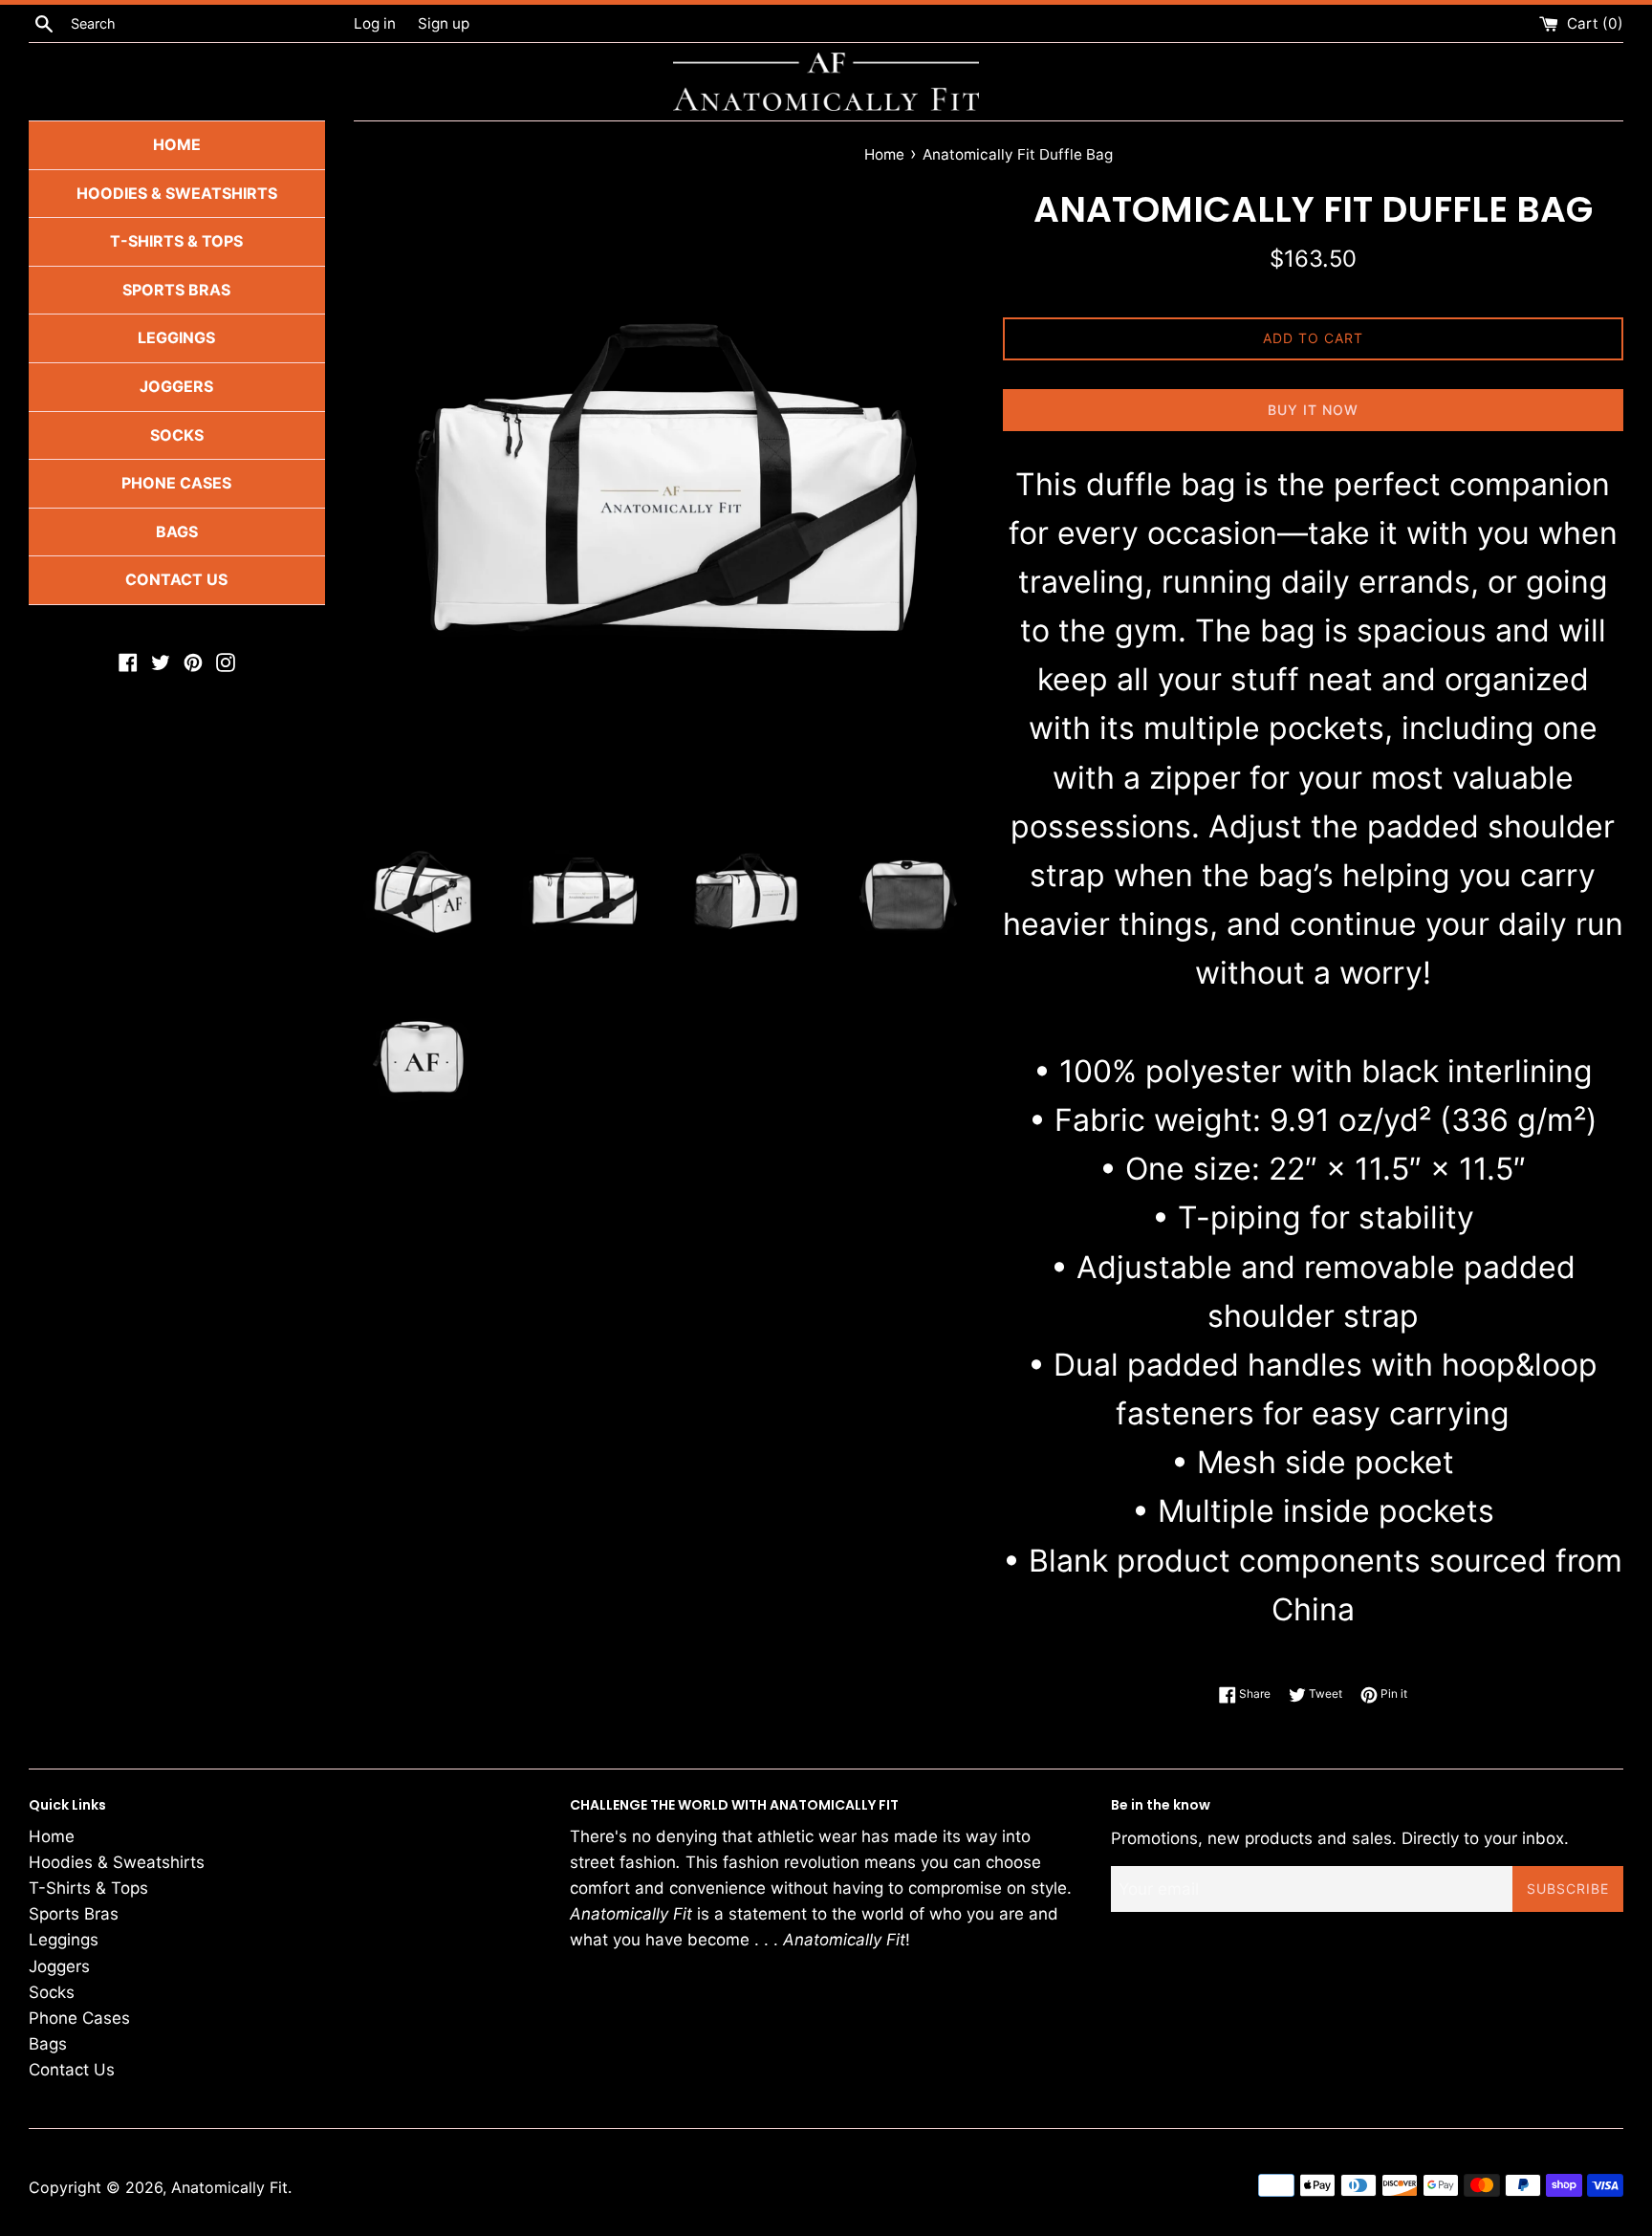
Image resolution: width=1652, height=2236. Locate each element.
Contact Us (176, 579)
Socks (177, 434)
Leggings (176, 337)
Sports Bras (176, 289)
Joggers (176, 386)
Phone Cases (176, 483)
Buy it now (1313, 410)
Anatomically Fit (229, 2187)
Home (177, 144)
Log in (375, 23)
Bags (177, 531)
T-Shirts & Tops (176, 241)
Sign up (444, 23)
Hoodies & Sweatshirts (177, 192)
